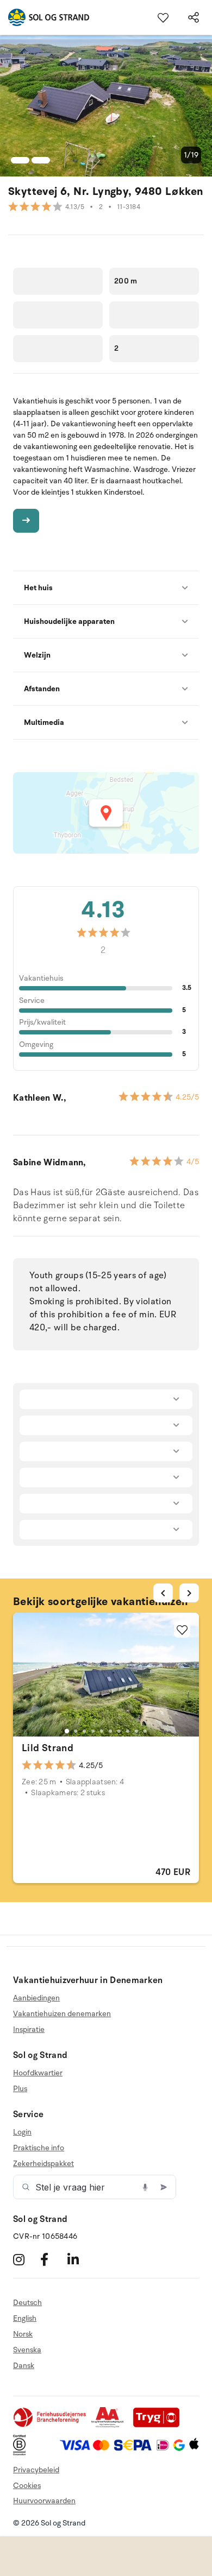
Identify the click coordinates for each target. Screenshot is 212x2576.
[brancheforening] (51, 2425)
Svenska (27, 2350)
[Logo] (45, 17)
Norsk (23, 2334)
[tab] (67, 1731)
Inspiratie (29, 2029)
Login (22, 2132)
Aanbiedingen (36, 1998)
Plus (20, 2089)
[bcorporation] (22, 2453)
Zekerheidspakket (43, 2164)
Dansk (24, 2366)
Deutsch (27, 2303)
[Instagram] (25, 2259)
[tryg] (159, 2425)
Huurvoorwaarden (44, 2501)
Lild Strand (48, 1748)
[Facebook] (52, 2259)
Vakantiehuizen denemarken (62, 2014)
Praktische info (39, 2148)
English (25, 2318)
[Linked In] (80, 2259)
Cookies (27, 2486)
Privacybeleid (36, 2470)
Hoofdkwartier (38, 2073)
